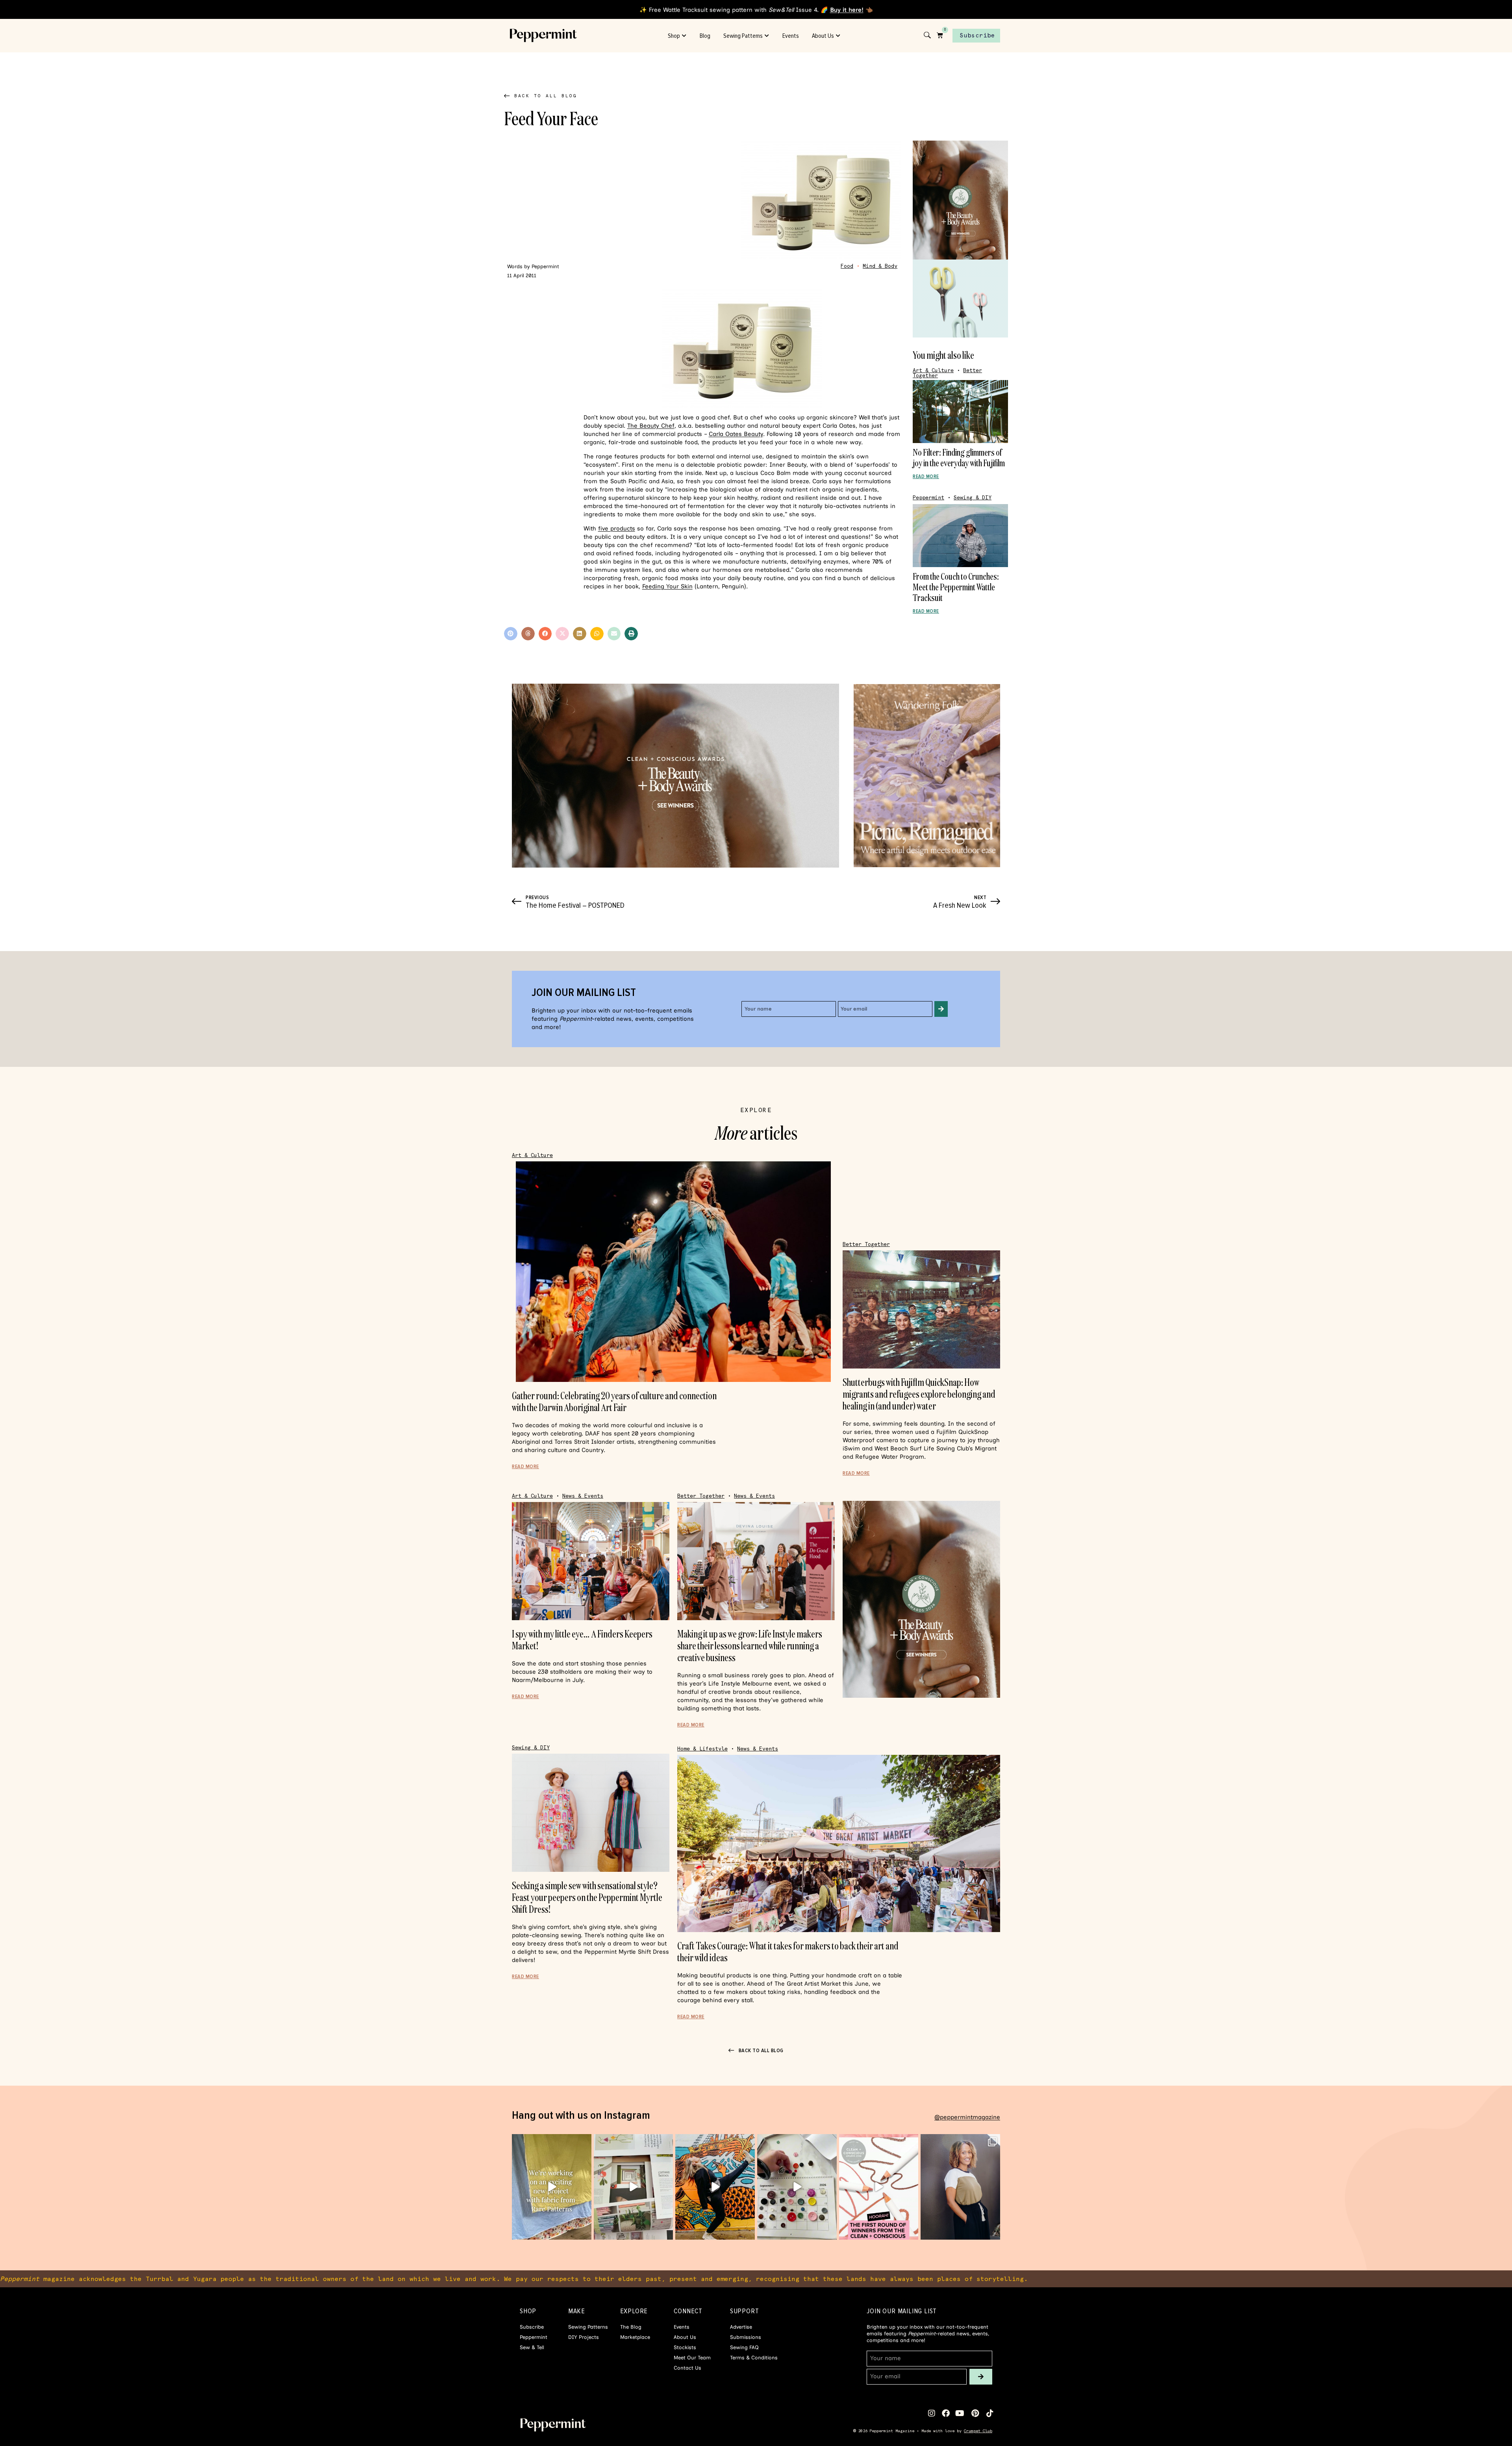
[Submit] (941, 1009)
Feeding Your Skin (667, 586)
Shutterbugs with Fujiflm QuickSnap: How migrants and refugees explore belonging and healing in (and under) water (919, 1394)
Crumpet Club (978, 2431)
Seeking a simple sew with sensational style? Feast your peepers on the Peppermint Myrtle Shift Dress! (587, 1897)
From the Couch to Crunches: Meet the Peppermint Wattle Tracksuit (956, 587)
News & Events (583, 1496)
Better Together (866, 1244)
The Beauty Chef (651, 426)
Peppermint (928, 498)
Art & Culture (933, 370)
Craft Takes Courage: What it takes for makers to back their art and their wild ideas (788, 1952)
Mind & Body (880, 266)
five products (617, 529)
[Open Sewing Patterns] (767, 36)
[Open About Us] (838, 36)
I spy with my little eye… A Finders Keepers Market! (582, 1640)
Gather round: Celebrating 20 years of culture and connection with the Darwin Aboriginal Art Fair (614, 1401)
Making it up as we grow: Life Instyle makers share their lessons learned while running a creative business (750, 1646)
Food (847, 266)
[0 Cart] (940, 35)
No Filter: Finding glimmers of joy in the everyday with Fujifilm (959, 457)
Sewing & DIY (973, 498)
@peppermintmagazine (967, 2117)
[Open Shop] (684, 36)
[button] (511, 634)
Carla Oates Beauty (736, 434)
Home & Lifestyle (702, 1749)
